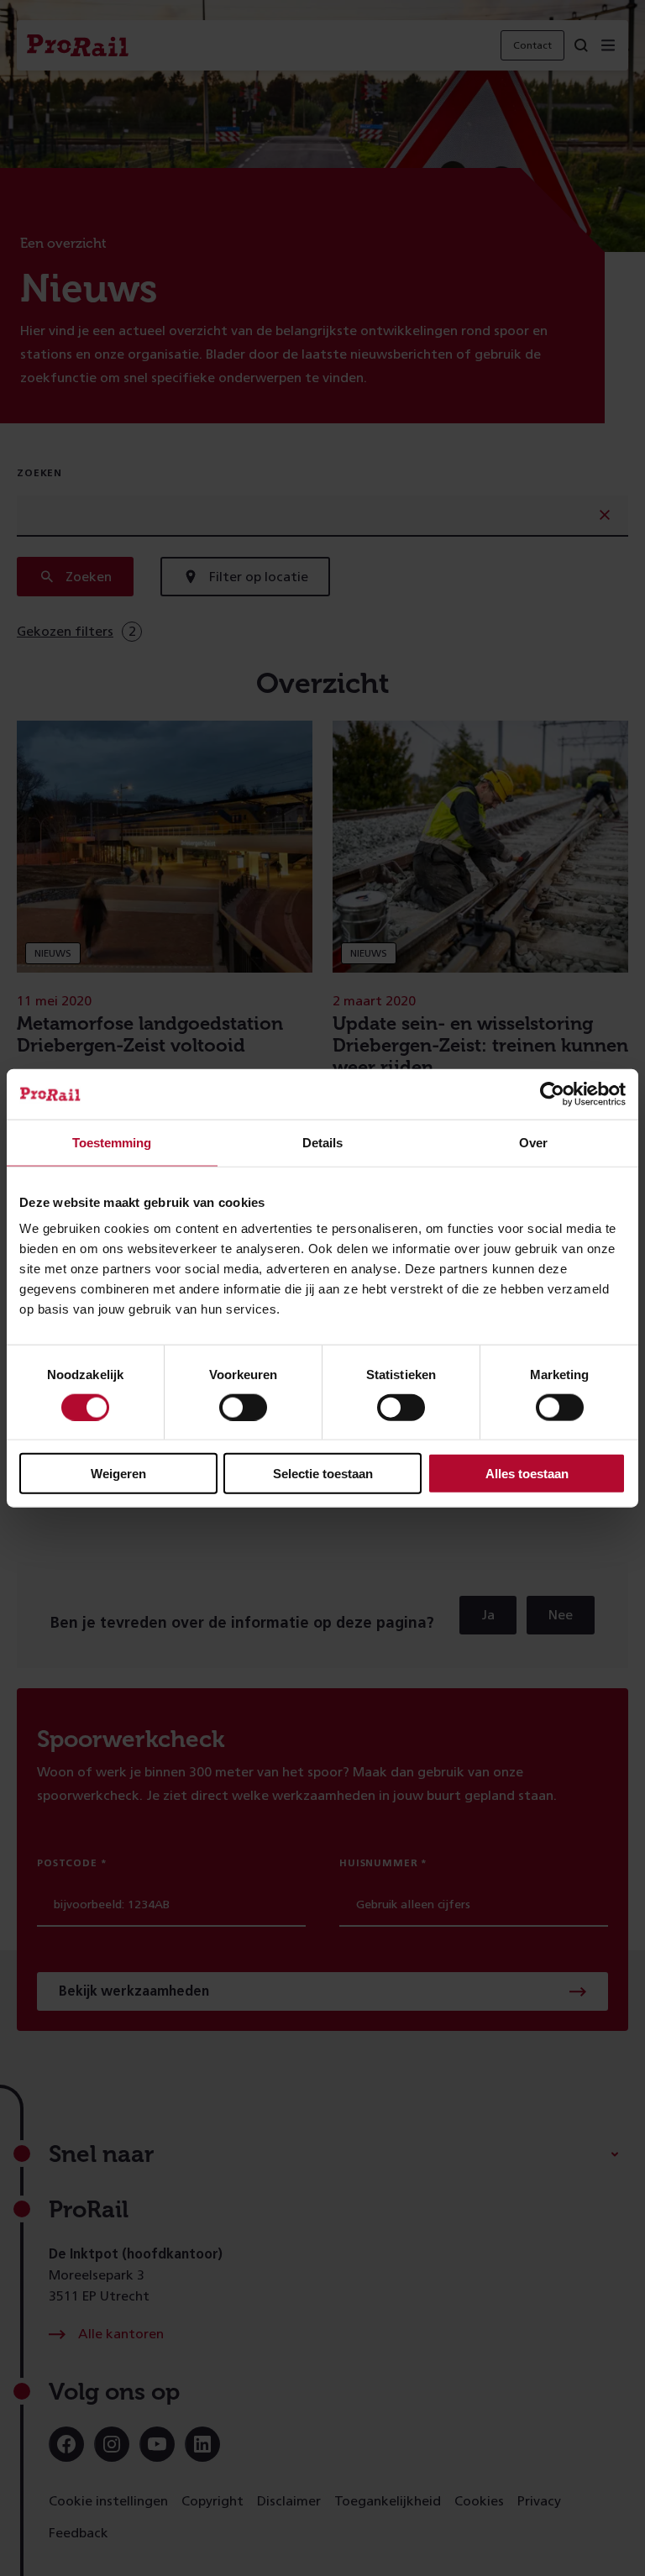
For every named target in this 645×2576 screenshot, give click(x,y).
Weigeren (118, 1474)
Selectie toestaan (323, 1474)
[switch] (243, 1407)
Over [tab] (533, 1142)
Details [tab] (322, 1142)
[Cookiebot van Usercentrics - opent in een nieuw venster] (552, 1094)
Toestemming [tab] (112, 1142)
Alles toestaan (527, 1474)
